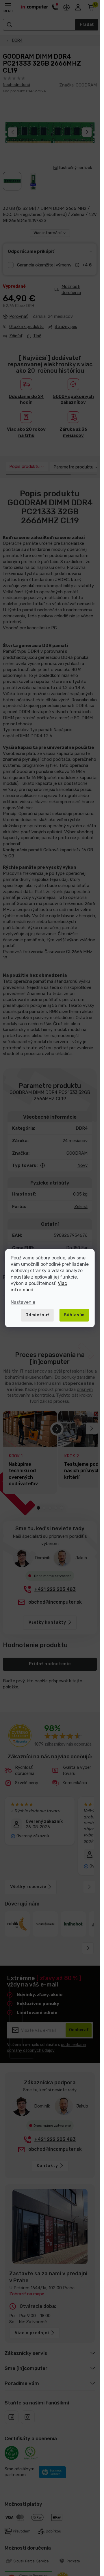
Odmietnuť (37, 1315)
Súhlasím (74, 1315)
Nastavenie (23, 1302)
